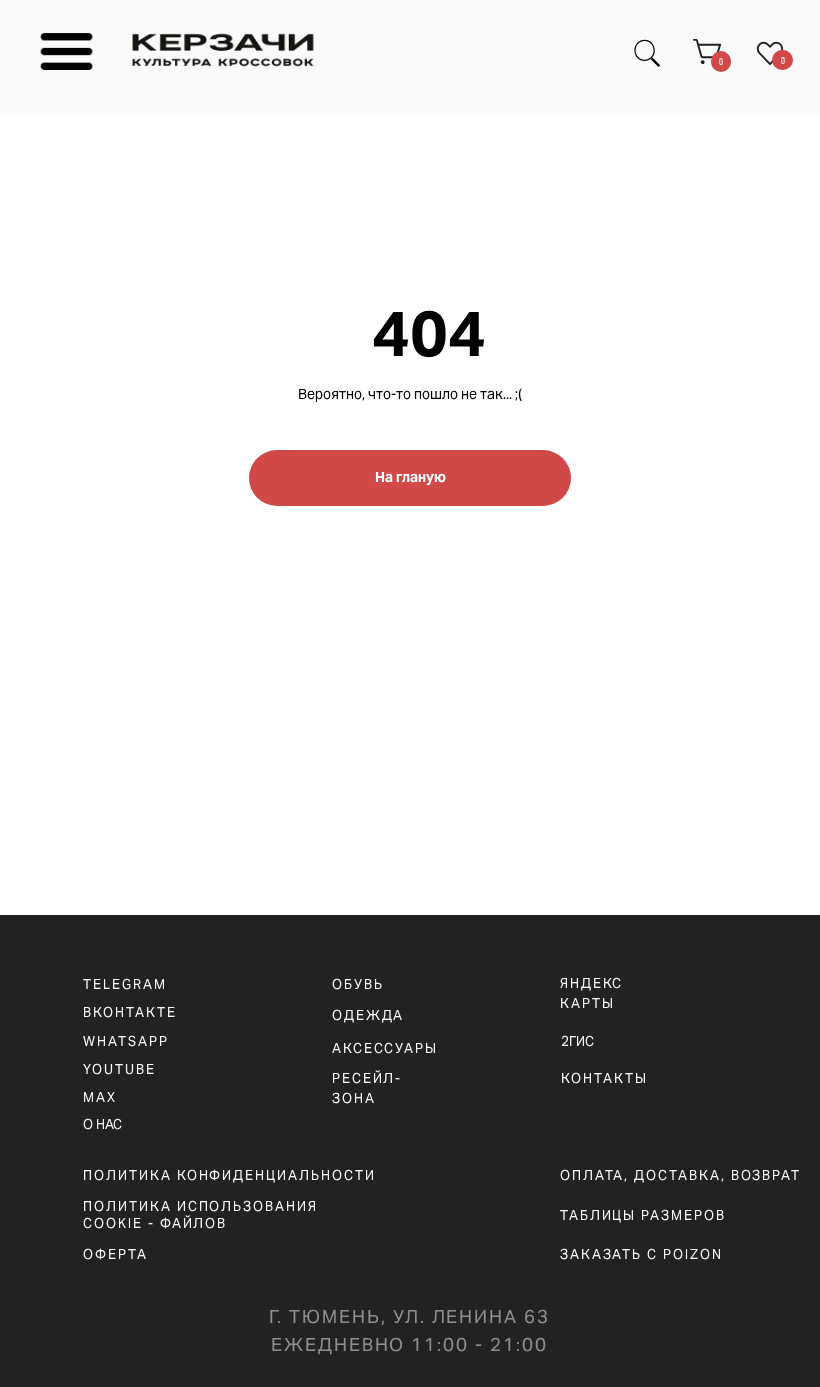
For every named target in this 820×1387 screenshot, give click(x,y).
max (100, 1097)
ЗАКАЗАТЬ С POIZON (641, 1254)
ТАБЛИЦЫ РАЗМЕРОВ (643, 1215)
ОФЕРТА (115, 1254)
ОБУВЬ (358, 984)
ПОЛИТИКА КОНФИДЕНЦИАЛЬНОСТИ (229, 1175)
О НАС (102, 1124)
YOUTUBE (119, 1069)
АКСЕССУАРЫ (385, 1048)
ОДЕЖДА (368, 1015)
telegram (124, 984)
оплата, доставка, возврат (680, 1175)
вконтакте (129, 1012)
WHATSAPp (125, 1041)
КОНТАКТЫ (604, 1078)
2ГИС (577, 1041)
